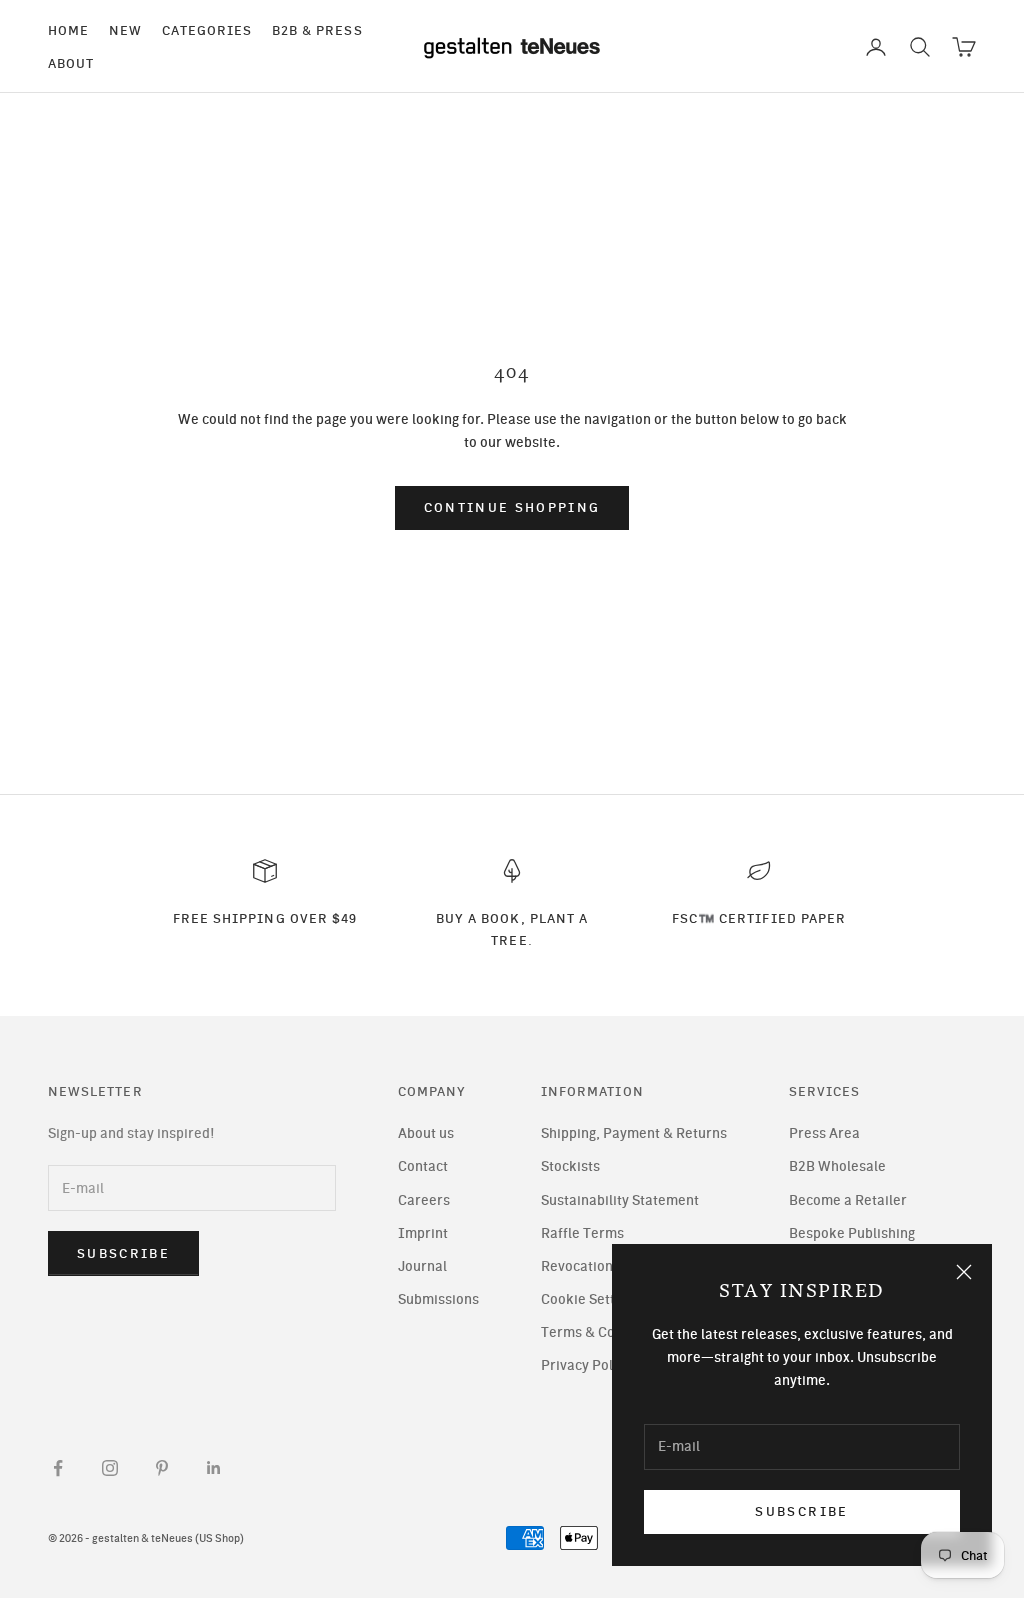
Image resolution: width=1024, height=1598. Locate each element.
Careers (424, 1200)
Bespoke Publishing (852, 1233)
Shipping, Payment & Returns (634, 1133)
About (71, 63)
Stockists (570, 1166)
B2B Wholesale (837, 1166)
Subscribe (801, 1511)
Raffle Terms (582, 1233)
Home (68, 30)
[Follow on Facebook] (58, 1468)
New (125, 30)
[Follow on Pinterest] (162, 1468)
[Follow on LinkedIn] (214, 1468)
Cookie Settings (591, 1299)
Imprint (423, 1233)
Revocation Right (595, 1266)
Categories (207, 30)
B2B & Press (317, 30)
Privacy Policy (586, 1365)
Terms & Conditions (604, 1332)
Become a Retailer (848, 1200)
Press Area (824, 1133)
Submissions (438, 1299)
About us (426, 1133)
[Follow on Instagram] (110, 1468)
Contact (423, 1166)
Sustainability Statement (620, 1200)
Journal (422, 1266)
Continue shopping (512, 507)
